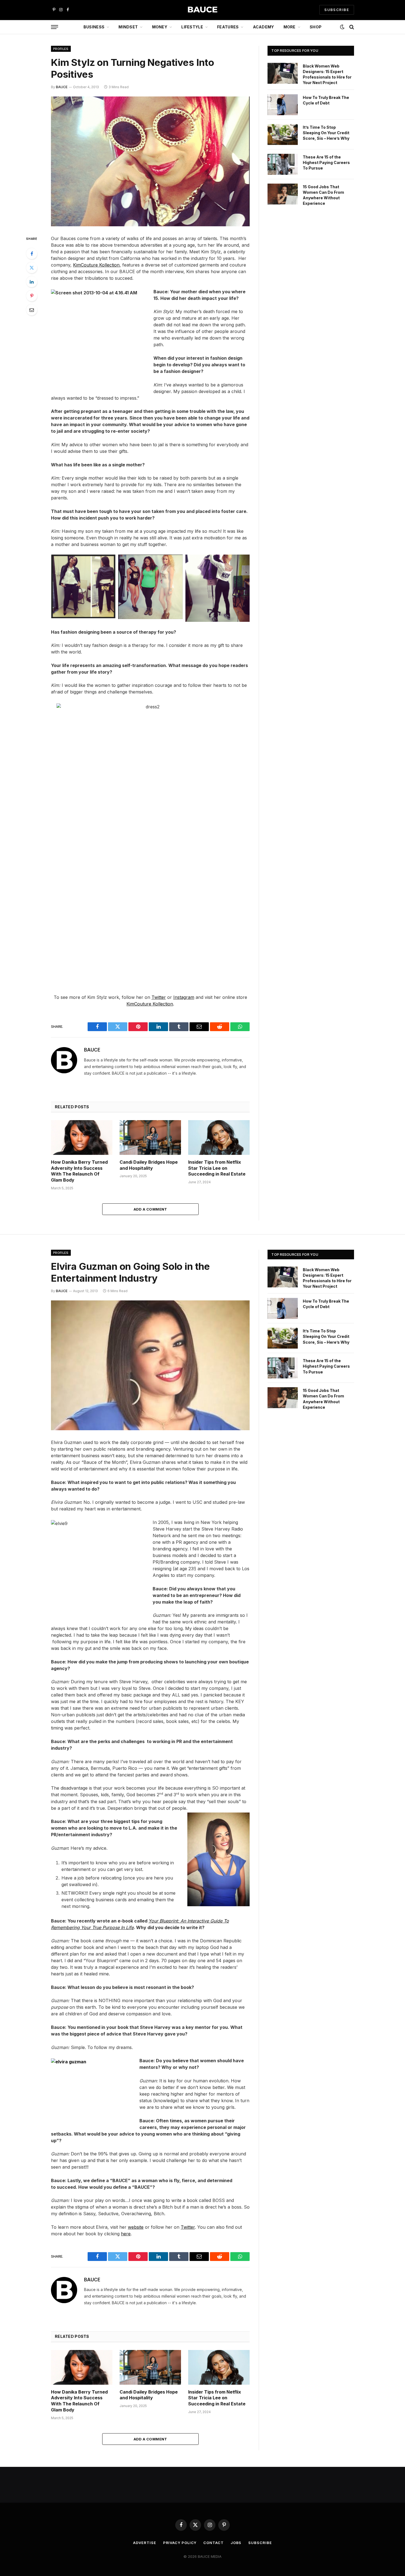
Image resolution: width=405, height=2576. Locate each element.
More (290, 27)
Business (94, 27)
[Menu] (55, 27)
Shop (316, 27)
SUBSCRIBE (337, 10)
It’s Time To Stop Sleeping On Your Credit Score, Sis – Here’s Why (326, 133)
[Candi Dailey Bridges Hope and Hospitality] (150, 1137)
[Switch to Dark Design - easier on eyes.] (342, 27)
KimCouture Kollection (96, 265)
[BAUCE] (202, 10)
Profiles (61, 49)
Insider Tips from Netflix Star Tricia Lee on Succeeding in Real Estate (217, 1168)
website (136, 2227)
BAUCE (62, 87)
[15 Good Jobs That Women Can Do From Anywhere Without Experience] (283, 194)
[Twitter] (32, 268)
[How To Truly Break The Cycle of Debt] (283, 105)
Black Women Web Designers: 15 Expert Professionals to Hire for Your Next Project (327, 74)
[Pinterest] (32, 296)
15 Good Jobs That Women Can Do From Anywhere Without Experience (323, 195)
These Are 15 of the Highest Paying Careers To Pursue (326, 162)
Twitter (159, 997)
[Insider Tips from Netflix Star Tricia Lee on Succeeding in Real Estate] (219, 1137)
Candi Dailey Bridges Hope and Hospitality (149, 1165)
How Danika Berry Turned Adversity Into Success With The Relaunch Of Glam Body (79, 1171)
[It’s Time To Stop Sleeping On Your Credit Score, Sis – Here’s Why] (283, 135)
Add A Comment (150, 1209)
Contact (213, 2543)
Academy (264, 27)
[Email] (32, 310)
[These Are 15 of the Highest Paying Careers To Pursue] (283, 164)
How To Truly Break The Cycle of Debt (326, 100)
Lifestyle (192, 27)
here (126, 2234)
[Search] (351, 27)
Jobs (236, 2543)
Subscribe (260, 2543)
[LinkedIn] (32, 282)
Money (160, 27)
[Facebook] (32, 254)
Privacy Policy (180, 2543)
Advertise (145, 2543)
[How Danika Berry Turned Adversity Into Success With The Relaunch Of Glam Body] (82, 1137)
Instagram (184, 997)
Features (228, 27)
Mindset (128, 27)
